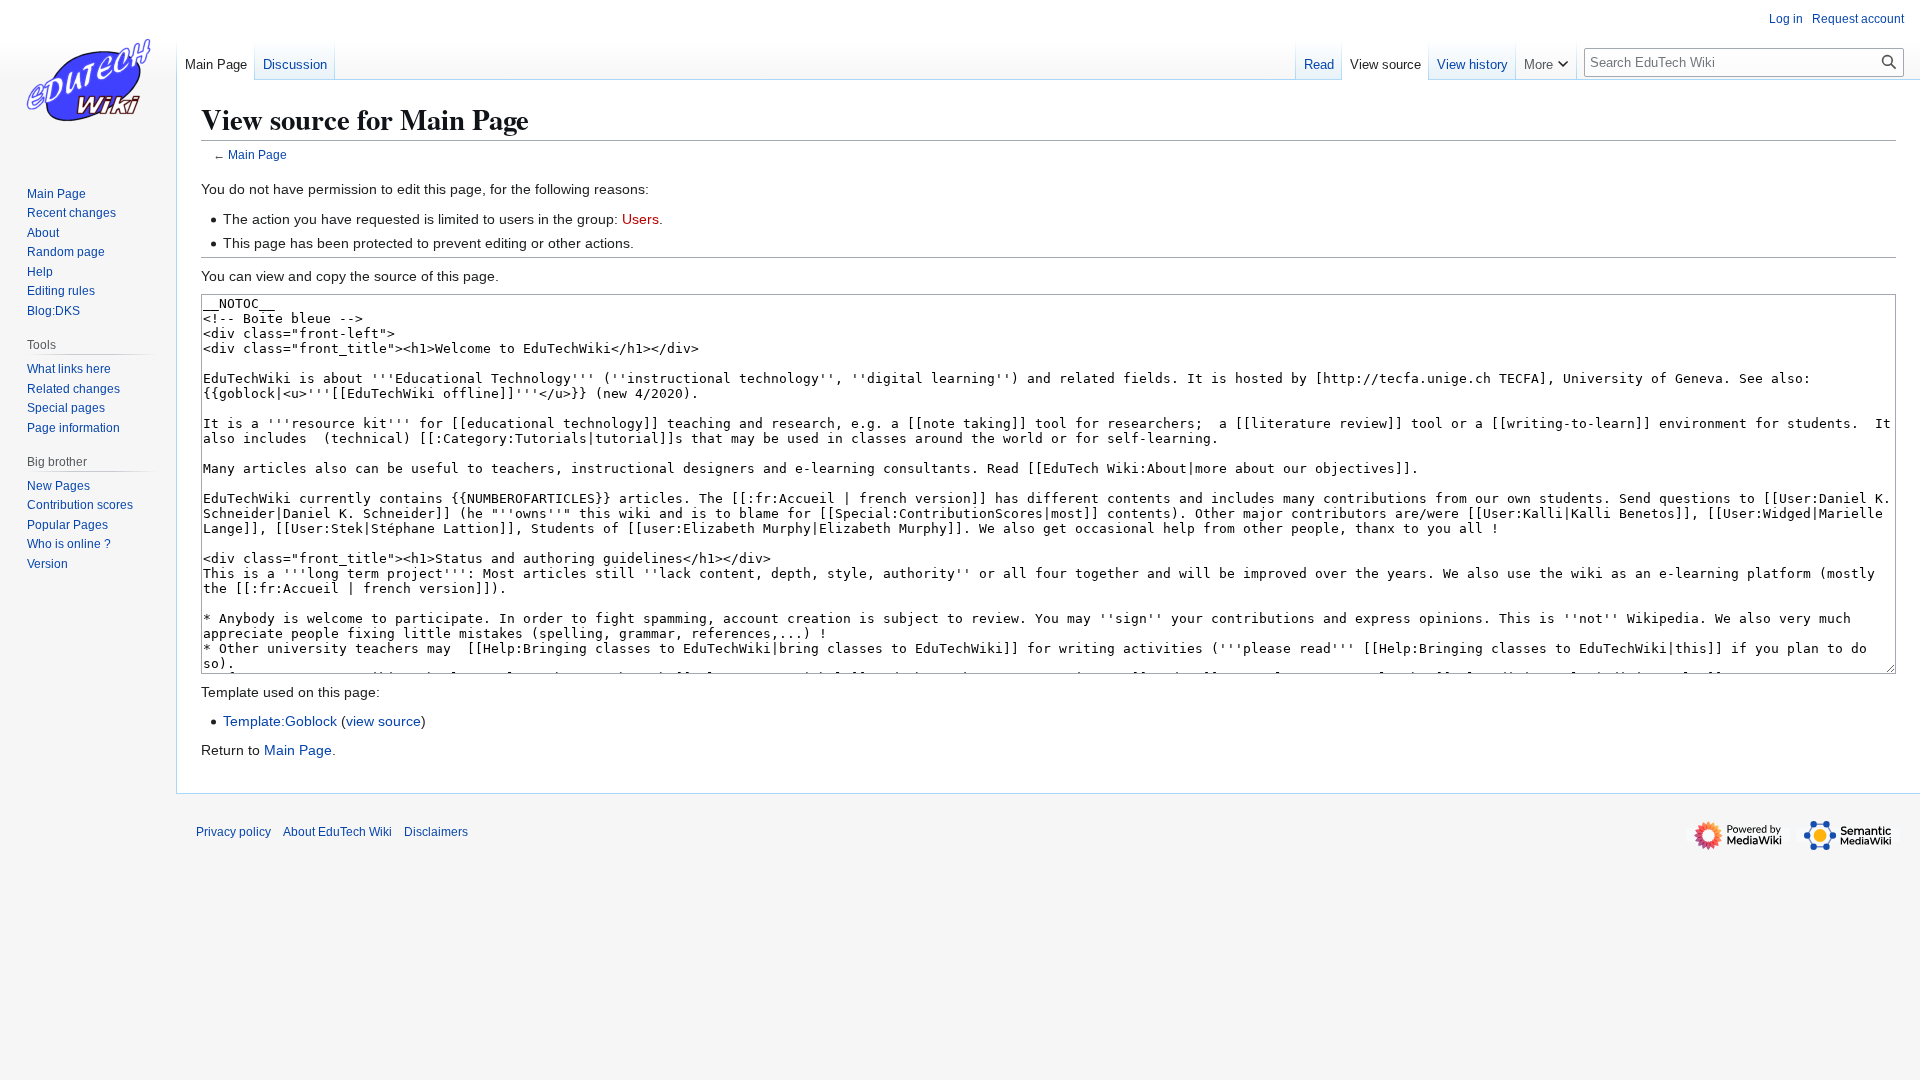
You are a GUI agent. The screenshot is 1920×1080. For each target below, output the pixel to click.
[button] (1546, 60)
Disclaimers (436, 832)
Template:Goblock (280, 721)
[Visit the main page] (88, 80)
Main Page (257, 154)
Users (640, 219)
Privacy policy (233, 832)
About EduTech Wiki (337, 832)
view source (383, 721)
